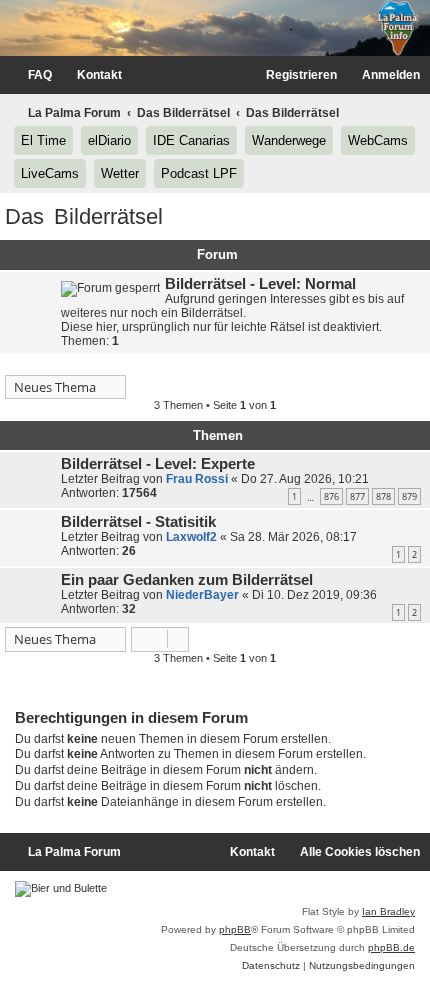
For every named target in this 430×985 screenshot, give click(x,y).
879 (409, 496)
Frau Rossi (197, 479)
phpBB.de (391, 947)
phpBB (235, 929)
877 (357, 496)
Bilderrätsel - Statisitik (138, 522)
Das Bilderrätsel (84, 216)
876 (331, 496)
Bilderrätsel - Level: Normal (260, 284)
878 (383, 496)
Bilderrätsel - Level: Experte (158, 464)
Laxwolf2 (191, 537)
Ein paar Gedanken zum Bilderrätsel (187, 580)
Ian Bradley (388, 911)
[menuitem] (31, 75)
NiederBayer (202, 595)
